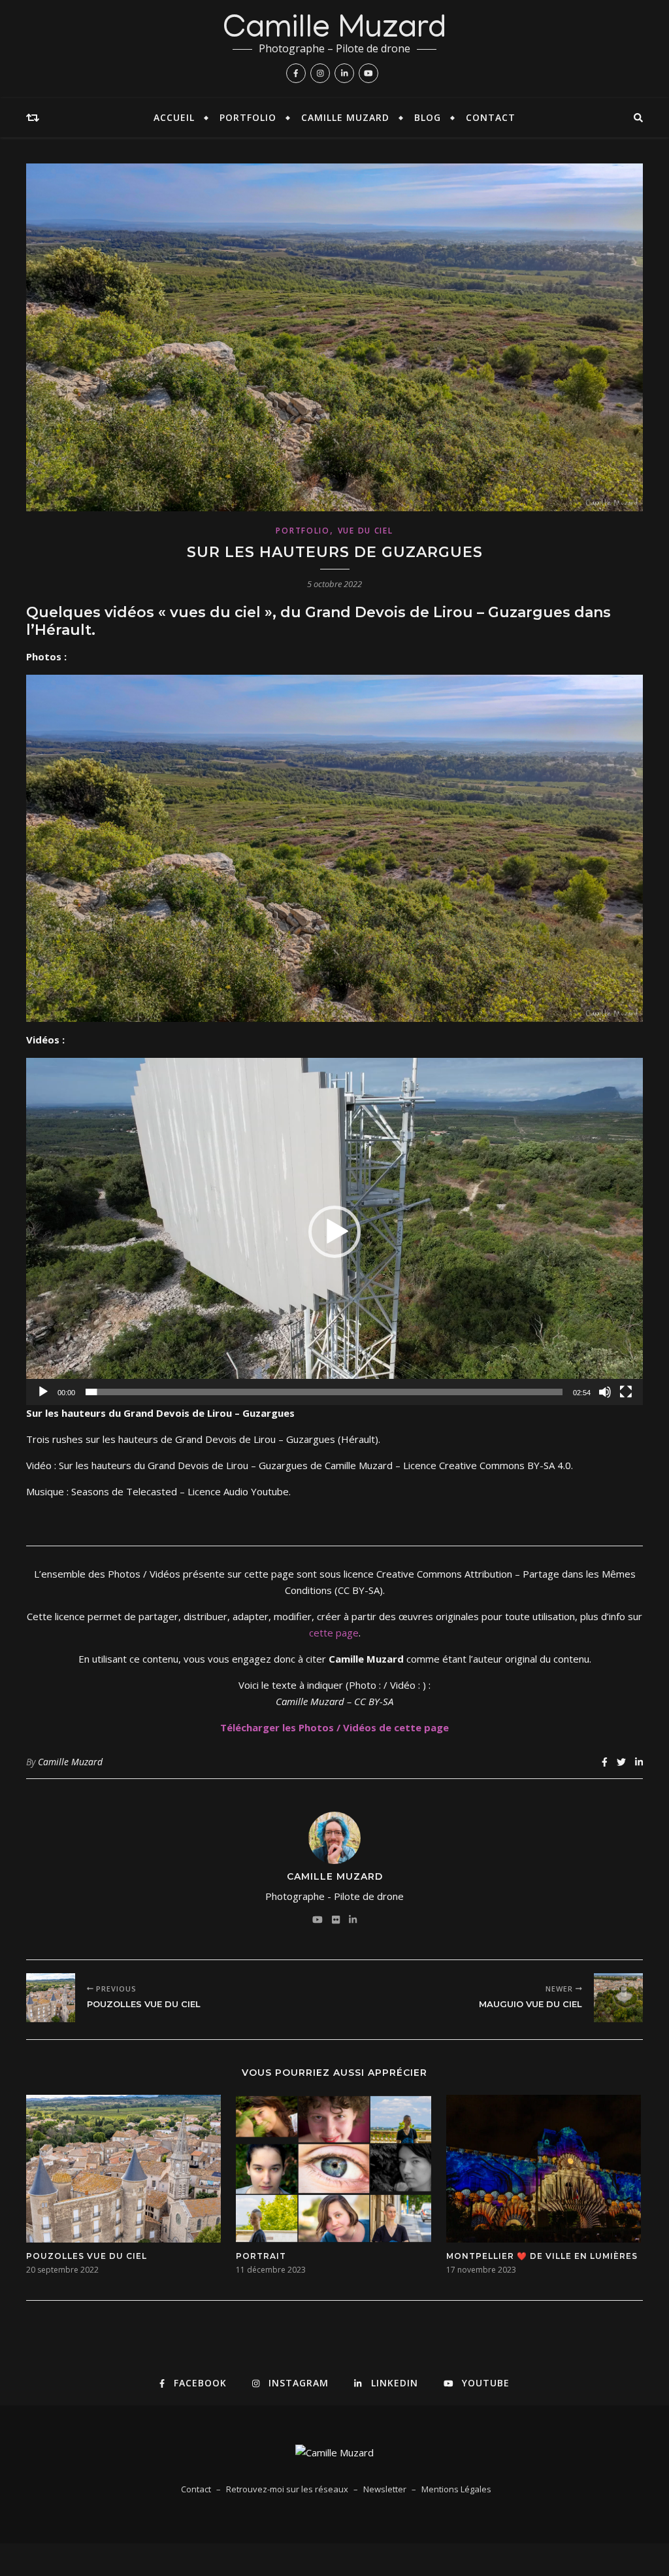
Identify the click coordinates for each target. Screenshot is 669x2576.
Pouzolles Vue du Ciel (87, 2256)
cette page (334, 1633)
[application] (334, 1231)
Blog (428, 117)
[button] (334, 1232)
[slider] (324, 1392)
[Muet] (605, 1392)
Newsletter (385, 2489)
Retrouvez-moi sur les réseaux (287, 2489)
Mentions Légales (456, 2489)
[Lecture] (43, 1392)
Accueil (174, 117)
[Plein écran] (626, 1392)
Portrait (261, 2256)
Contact (491, 117)
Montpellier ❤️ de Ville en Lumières (542, 2256)
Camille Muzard (335, 31)
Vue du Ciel (366, 531)
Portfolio (248, 117)
